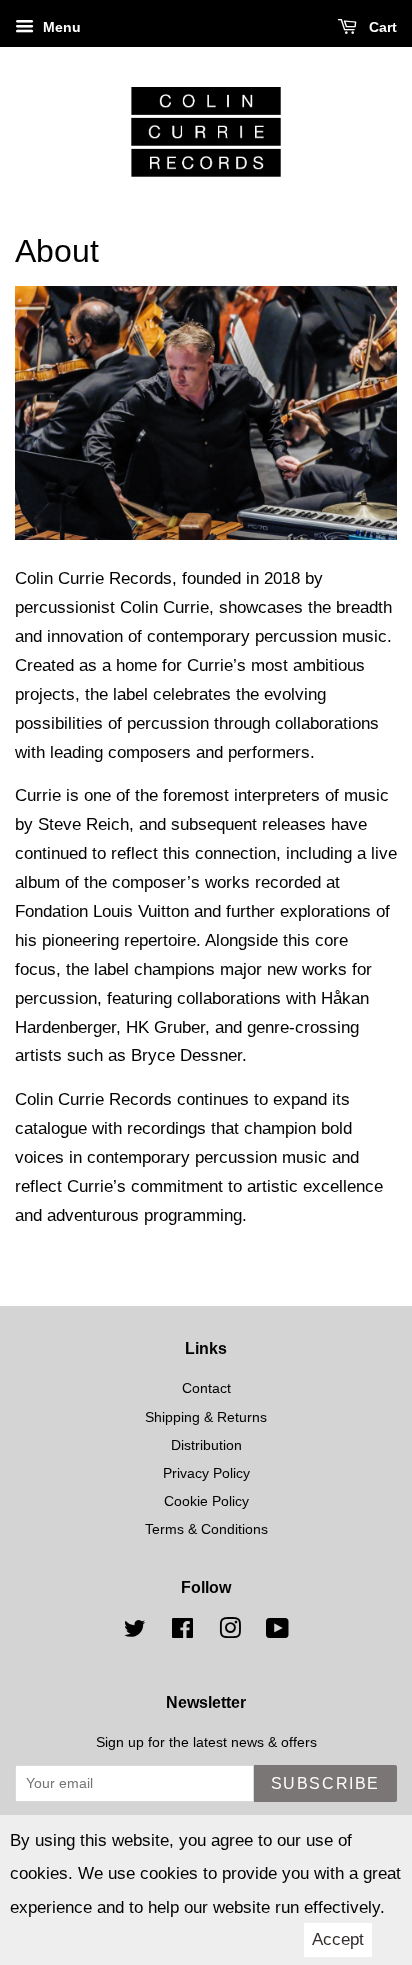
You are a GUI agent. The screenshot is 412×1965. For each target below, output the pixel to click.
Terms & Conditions (206, 1529)
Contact (206, 1388)
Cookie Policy (206, 1501)
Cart (381, 27)
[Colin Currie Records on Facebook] (182, 1632)
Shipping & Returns (206, 1417)
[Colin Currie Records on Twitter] (135, 1632)
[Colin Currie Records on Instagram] (230, 1632)
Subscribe (325, 1783)
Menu (60, 27)
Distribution (206, 1445)
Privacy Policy (206, 1473)
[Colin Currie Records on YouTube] (277, 1632)
